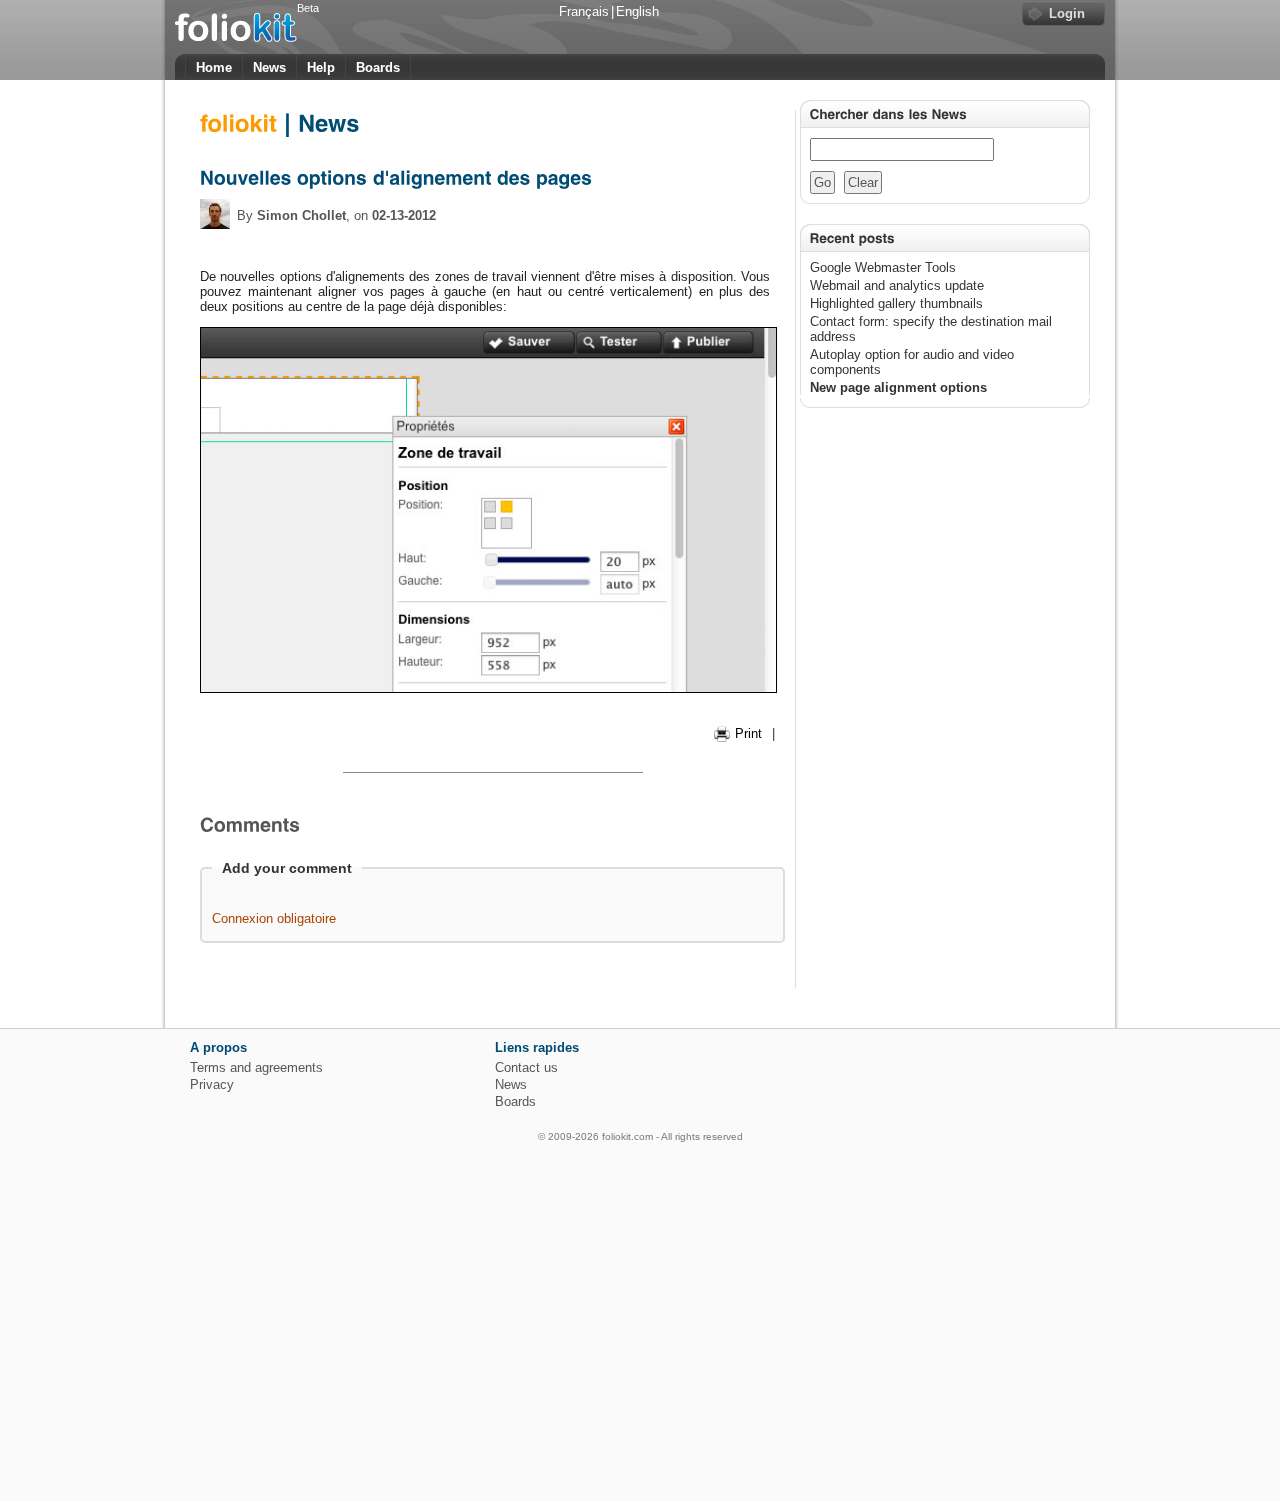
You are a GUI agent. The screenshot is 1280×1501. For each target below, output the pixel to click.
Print (748, 733)
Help (321, 67)
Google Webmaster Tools (883, 267)
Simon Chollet (301, 215)
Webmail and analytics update (897, 285)
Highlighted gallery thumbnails (896, 303)
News (269, 67)
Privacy (212, 1084)
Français (584, 11)
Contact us (526, 1067)
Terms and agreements (256, 1067)
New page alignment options (898, 387)
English (637, 11)
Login (1067, 13)
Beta (308, 8)
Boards (378, 67)
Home (214, 67)
